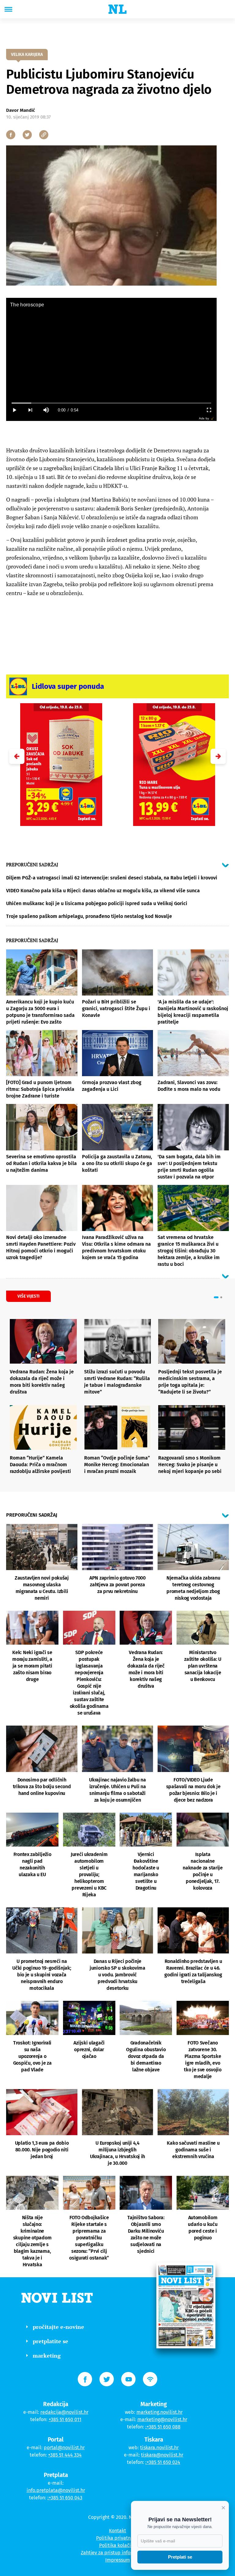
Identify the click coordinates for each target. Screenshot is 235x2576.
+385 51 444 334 (65, 2455)
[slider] (111, 403)
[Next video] (30, 410)
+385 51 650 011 (65, 2419)
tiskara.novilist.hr (159, 2448)
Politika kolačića (118, 2545)
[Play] (14, 410)
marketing (47, 2355)
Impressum (118, 2560)
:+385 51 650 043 (65, 2498)
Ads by (204, 418)
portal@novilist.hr (64, 2448)
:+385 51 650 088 (163, 2427)
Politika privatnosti (117, 2538)
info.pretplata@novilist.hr (56, 2490)
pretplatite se (50, 2341)
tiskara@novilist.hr (162, 2455)
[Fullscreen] (209, 410)
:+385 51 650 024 (163, 2462)
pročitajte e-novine (58, 2327)
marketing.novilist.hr (160, 2412)
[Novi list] (117, 9)
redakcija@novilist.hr (64, 2412)
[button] (218, 756)
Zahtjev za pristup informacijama (117, 2553)
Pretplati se (180, 2557)
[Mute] (46, 410)
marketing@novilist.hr (162, 2419)
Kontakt (117, 2531)
